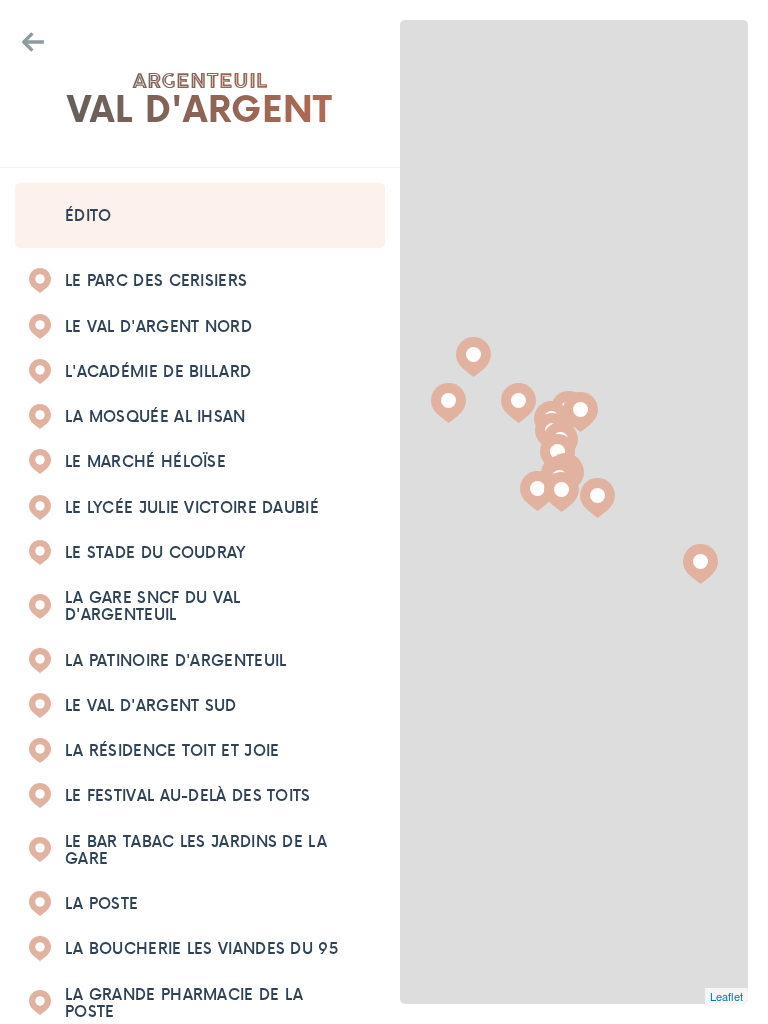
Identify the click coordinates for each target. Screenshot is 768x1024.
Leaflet (726, 996)
